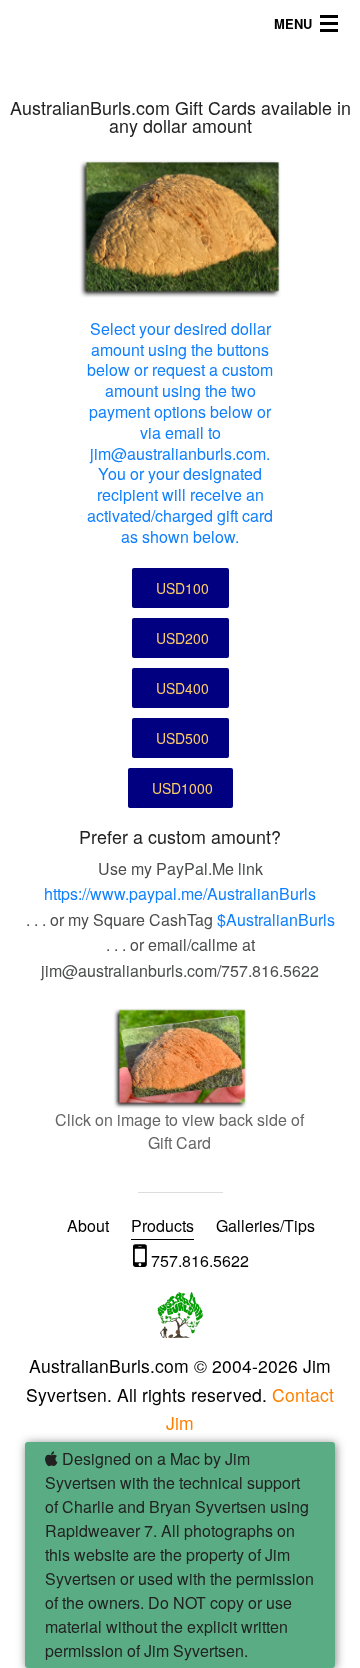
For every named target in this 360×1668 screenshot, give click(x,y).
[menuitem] (88, 1226)
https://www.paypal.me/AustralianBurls (180, 893)
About (88, 1225)
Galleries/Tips (265, 1225)
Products (162, 1225)
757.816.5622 (198, 1260)
